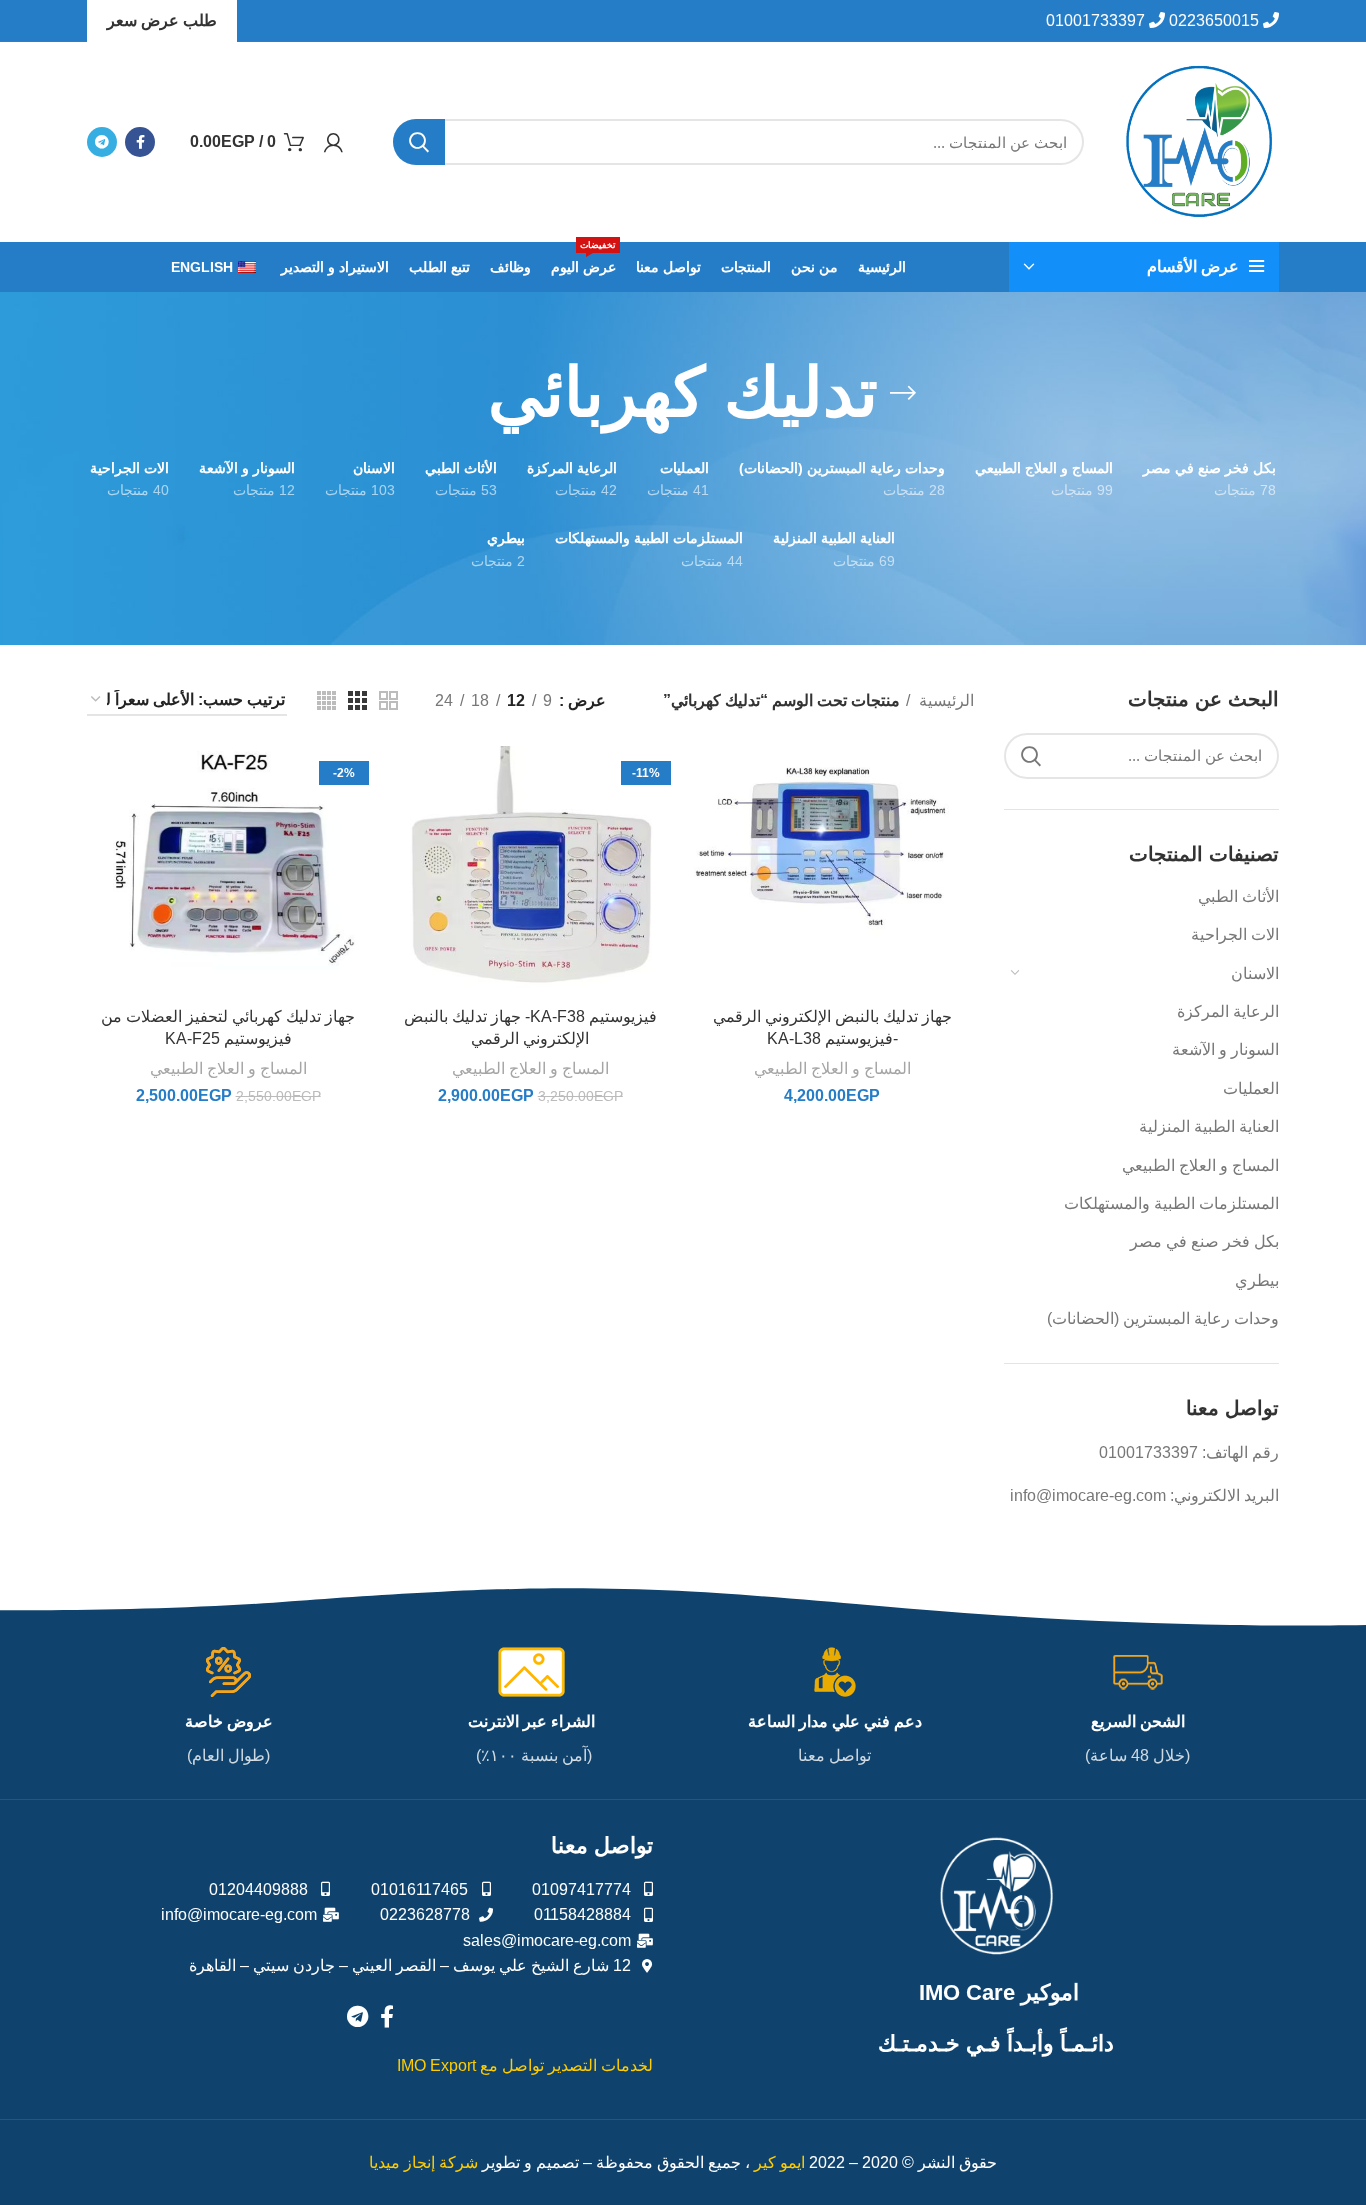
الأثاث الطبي (1238, 896)
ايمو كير (779, 2162)
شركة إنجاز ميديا (423, 2162)
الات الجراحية (1235, 934)
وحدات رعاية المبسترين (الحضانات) (1163, 1318)
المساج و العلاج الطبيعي (1200, 1165)
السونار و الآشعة (1225, 1049)
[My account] (333, 142)
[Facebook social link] (140, 142)
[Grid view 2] (388, 700)
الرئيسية (944, 700)
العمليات (1251, 1088)
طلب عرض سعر (162, 20)
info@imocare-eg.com (1088, 1495)
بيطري (1257, 1280)
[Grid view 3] (357, 700)
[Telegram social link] (102, 142)
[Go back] (903, 393)
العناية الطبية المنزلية (1209, 1126)
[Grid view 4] (326, 700)
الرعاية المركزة (1228, 1011)
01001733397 (1148, 1452)
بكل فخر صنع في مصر (1204, 1241)
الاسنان (1255, 973)
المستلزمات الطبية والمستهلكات (1171, 1203)
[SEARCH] (419, 142)
